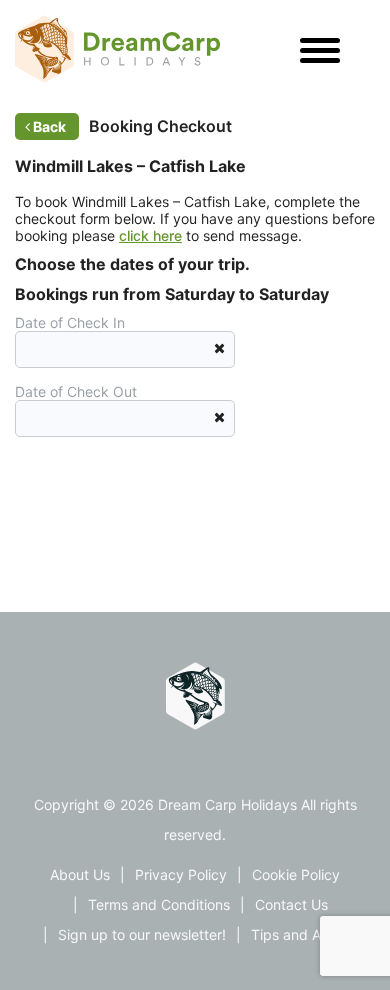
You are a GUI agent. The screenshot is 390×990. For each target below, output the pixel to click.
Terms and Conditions (159, 904)
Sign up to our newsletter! (142, 934)
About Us (80, 874)
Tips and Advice (304, 934)
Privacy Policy (181, 874)
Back (49, 126)
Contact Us (291, 904)
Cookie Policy (296, 874)
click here (150, 235)
